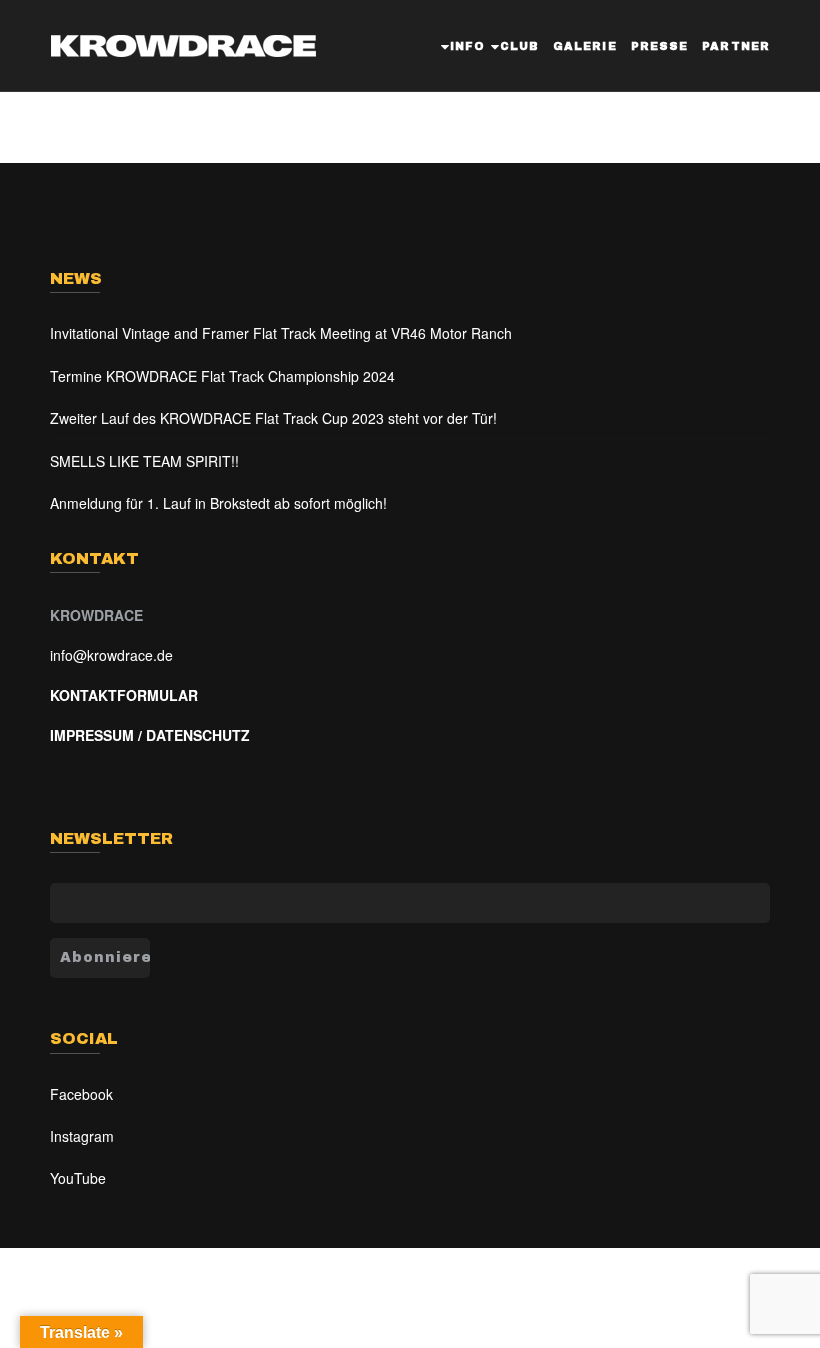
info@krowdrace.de (111, 655)
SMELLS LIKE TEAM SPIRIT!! (144, 461)
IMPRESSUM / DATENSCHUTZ (150, 735)
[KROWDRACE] (183, 41)
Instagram (82, 1136)
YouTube (78, 1178)
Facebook (81, 1094)
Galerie (585, 46)
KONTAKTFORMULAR (124, 695)
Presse (660, 46)
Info (467, 46)
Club (519, 46)
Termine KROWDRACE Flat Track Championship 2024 (222, 376)
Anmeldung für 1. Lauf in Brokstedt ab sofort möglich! (218, 503)
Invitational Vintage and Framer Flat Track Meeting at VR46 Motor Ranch (281, 333)
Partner (736, 46)
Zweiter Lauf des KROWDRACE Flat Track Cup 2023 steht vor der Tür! (273, 418)
